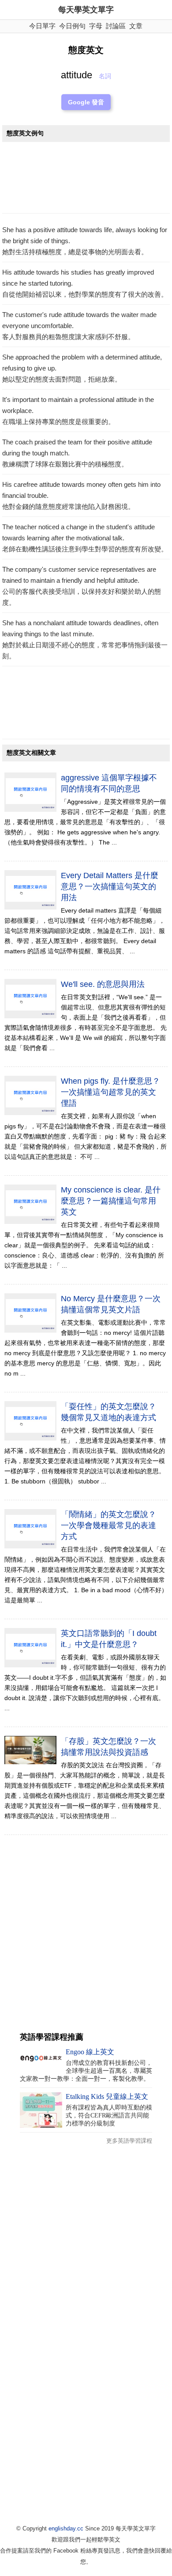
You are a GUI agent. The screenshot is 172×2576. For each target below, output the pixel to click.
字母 (96, 26)
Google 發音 (86, 102)
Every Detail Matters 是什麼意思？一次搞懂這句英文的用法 (110, 887)
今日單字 (42, 26)
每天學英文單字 (86, 10)
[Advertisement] (86, 180)
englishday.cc (66, 2528)
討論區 (116, 26)
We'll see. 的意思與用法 (103, 984)
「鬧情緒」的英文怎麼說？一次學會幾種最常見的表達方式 (108, 1525)
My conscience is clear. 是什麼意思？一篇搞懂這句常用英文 (111, 1201)
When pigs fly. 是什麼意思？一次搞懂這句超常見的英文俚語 (110, 1092)
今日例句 (72, 26)
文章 (136, 26)
